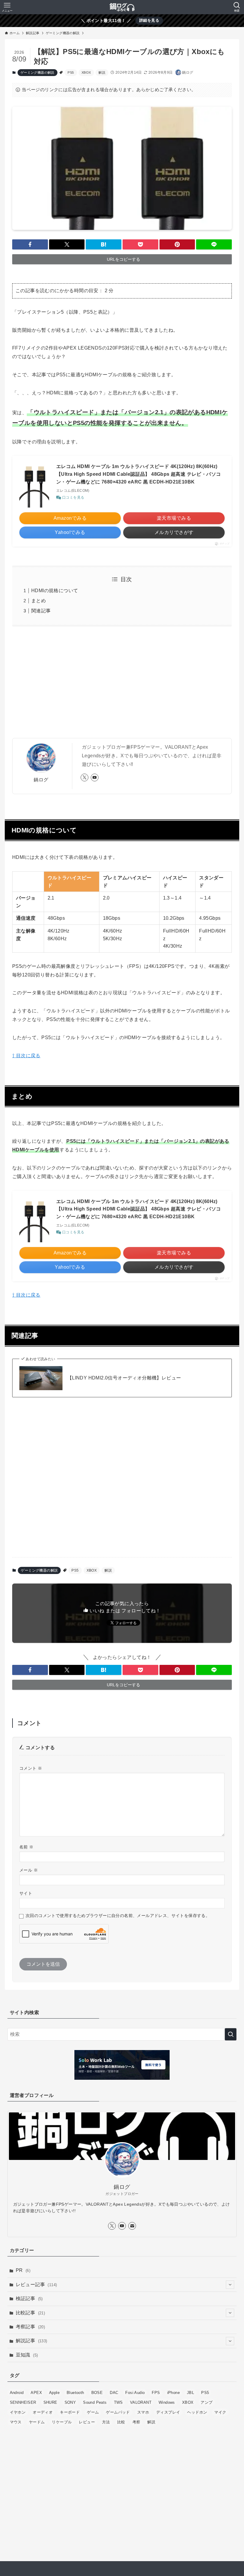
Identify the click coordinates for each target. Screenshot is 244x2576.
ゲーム (93, 2412)
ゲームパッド (118, 2412)
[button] (30, 244)
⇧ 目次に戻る (26, 1056)
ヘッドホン (197, 2412)
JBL (190, 2393)
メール (29, 1870)
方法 (106, 2422)
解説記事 (32, 2341)
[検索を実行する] (231, 2034)
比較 (121, 2422)
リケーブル (62, 2422)
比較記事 (30, 2313)
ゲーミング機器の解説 (37, 72)
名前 (26, 1847)
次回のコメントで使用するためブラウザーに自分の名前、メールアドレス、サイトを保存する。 (118, 1916)
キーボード (70, 2412)
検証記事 (29, 2298)
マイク (220, 2412)
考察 (136, 2422)
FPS (156, 2393)
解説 (102, 72)
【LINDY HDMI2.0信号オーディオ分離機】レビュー (124, 1378)
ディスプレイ (168, 2412)
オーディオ (43, 2412)
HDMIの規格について (55, 591)
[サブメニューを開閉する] (230, 2285)
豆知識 (27, 2355)
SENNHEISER (23, 2402)
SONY (70, 2402)
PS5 (71, 72)
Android (17, 2393)
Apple (54, 2393)
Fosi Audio (135, 2393)
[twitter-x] (85, 777)
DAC (114, 2393)
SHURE (50, 2402)
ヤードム (37, 2422)
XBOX (86, 72)
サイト (26, 1893)
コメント (31, 1768)
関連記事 (41, 611)
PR (23, 2270)
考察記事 (30, 2327)
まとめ (39, 601)
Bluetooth (75, 2393)
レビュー (87, 2422)
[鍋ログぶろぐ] (122, 7)
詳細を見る (149, 20)
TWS (118, 2402)
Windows (167, 2402)
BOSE (97, 2393)
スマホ (143, 2412)
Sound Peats (95, 2402)
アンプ (207, 2402)
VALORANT (141, 2402)
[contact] (132, 2226)
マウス (16, 2422)
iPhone (173, 2393)
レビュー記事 (36, 2285)
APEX (36, 2393)
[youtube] (95, 777)
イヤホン (18, 2412)
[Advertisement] (122, 687)
